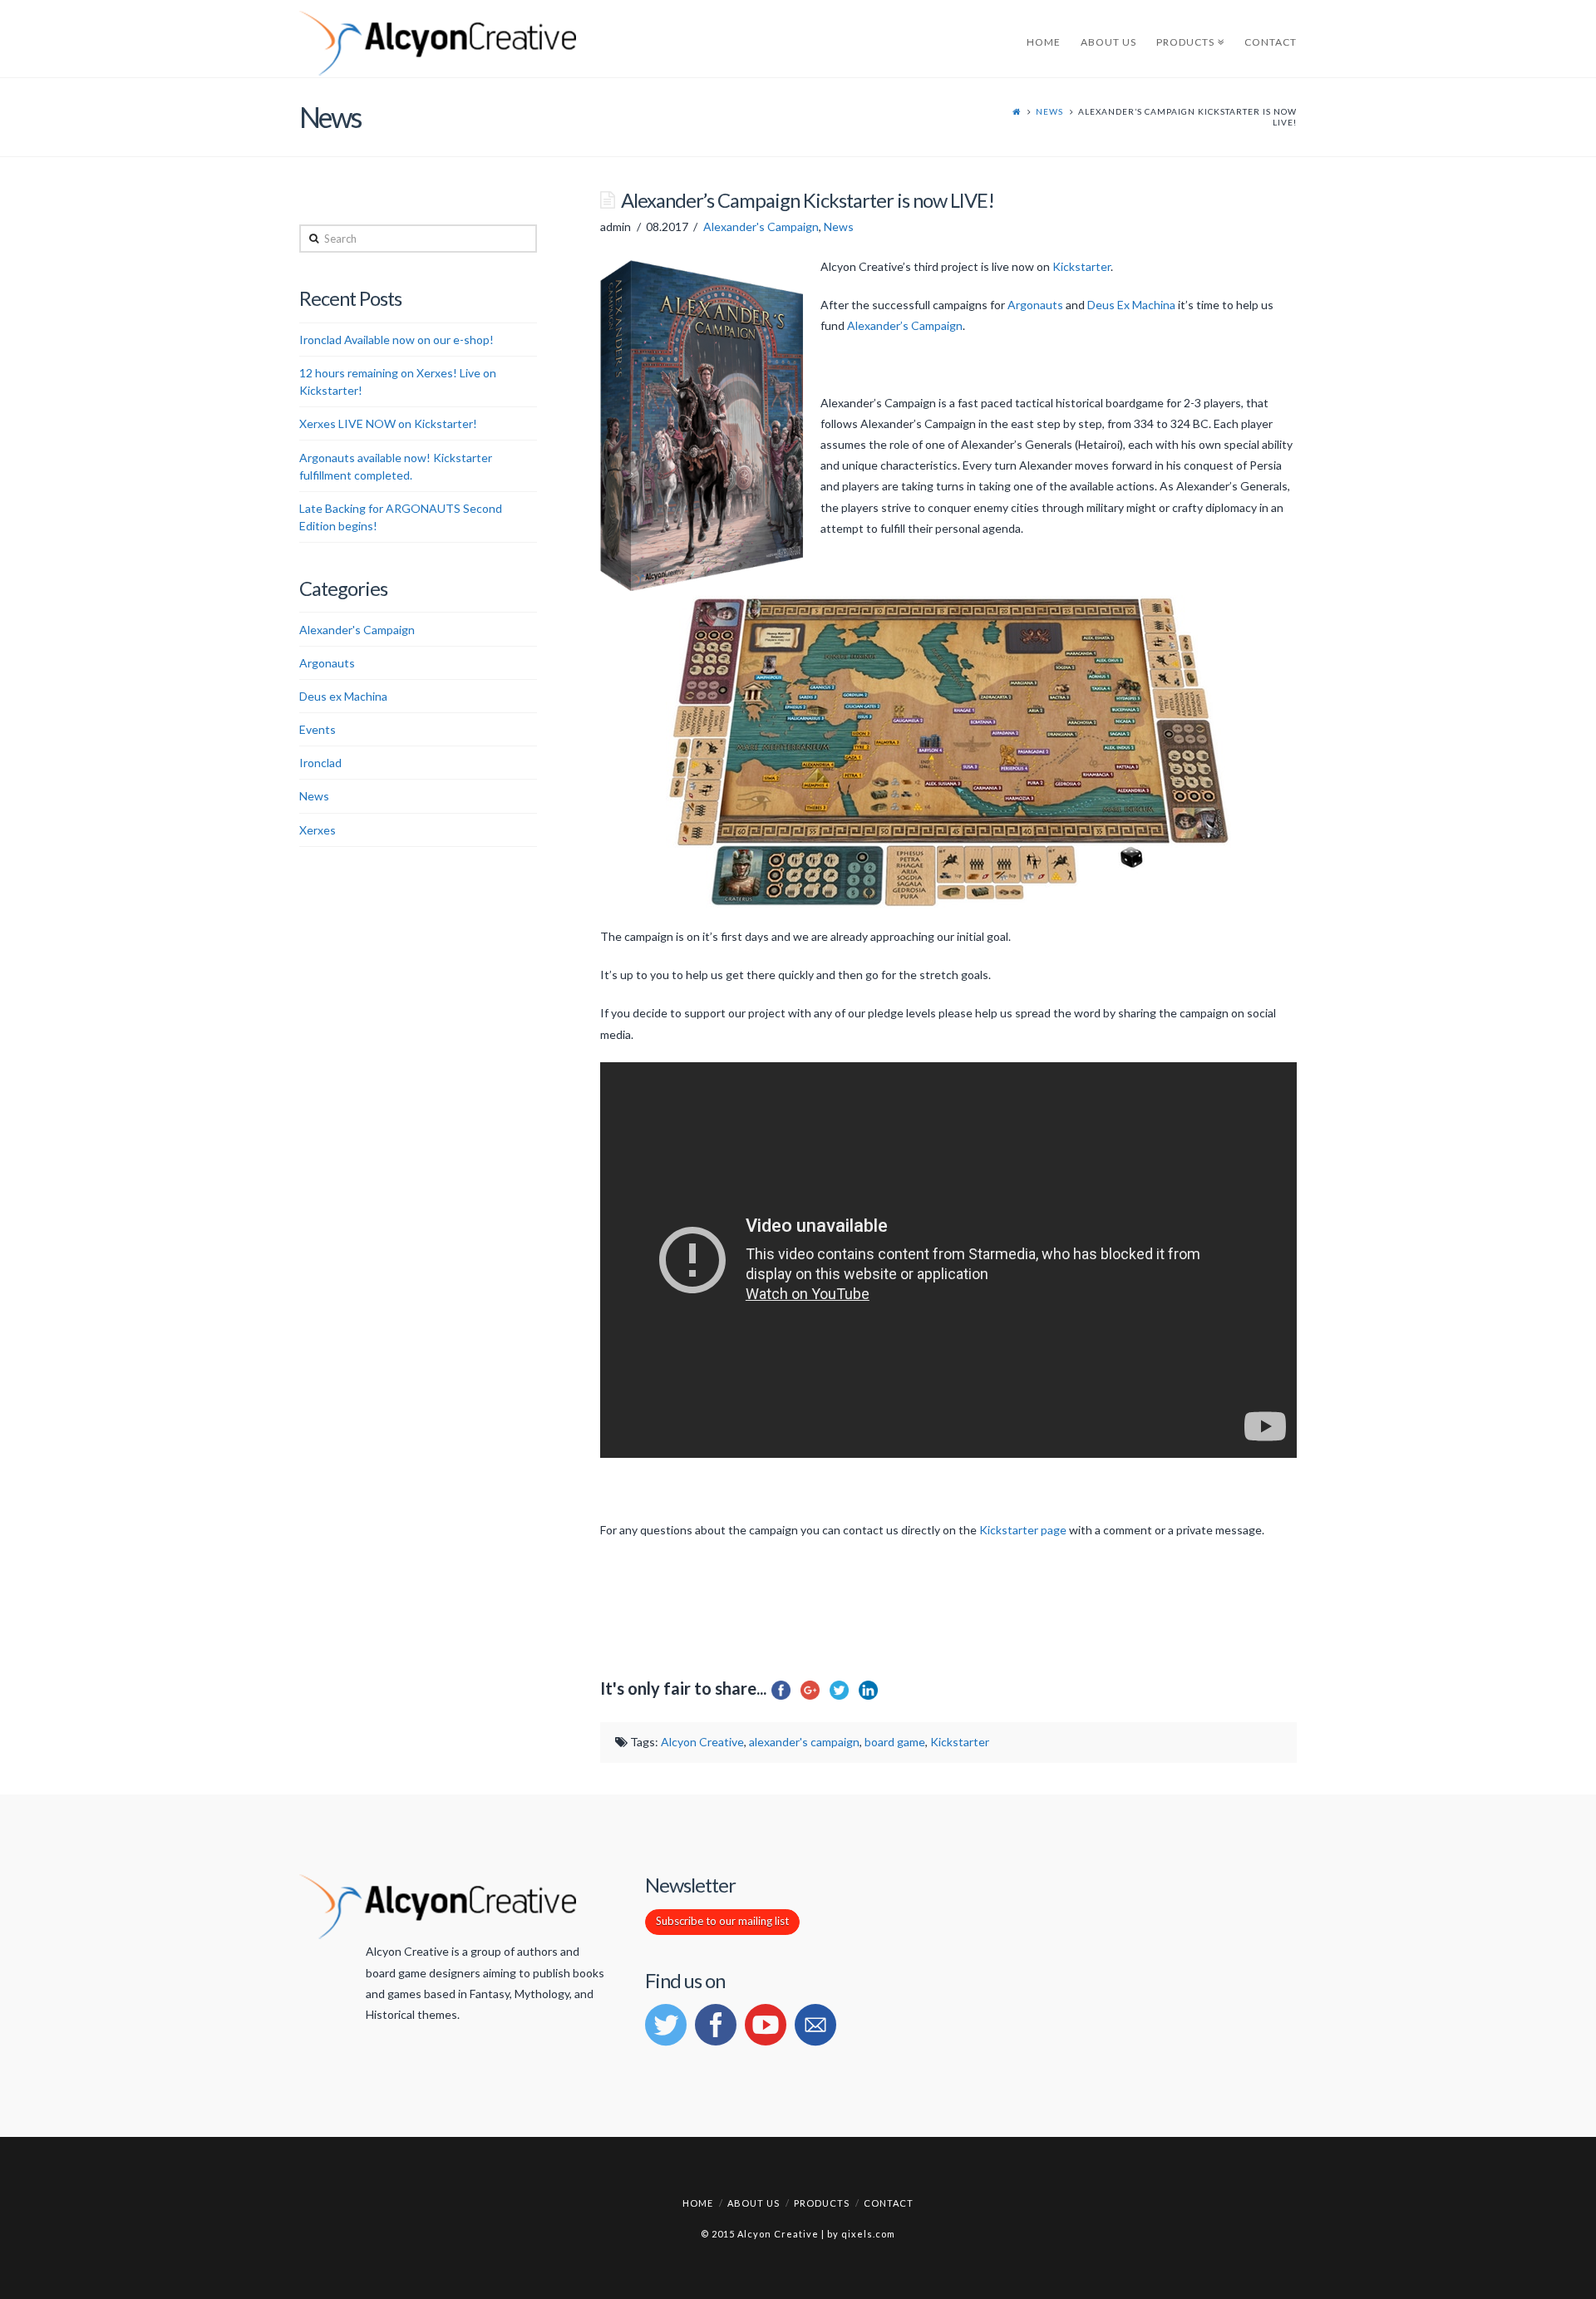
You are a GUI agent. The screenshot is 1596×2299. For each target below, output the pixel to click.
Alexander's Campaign (761, 226)
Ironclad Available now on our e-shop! (397, 340)
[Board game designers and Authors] (438, 44)
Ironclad (320, 763)
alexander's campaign (804, 1742)
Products (822, 2203)
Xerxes (318, 830)
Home (698, 2203)
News (1049, 111)
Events (318, 729)
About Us (754, 2203)
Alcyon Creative (702, 1742)
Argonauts (1035, 305)
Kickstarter (1081, 266)
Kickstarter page (1022, 1530)
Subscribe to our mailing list (722, 1921)
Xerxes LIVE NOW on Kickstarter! (388, 423)
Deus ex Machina (343, 696)
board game (895, 1742)
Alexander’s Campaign (905, 325)
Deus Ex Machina (1131, 305)
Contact (889, 2203)
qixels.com (868, 2234)
